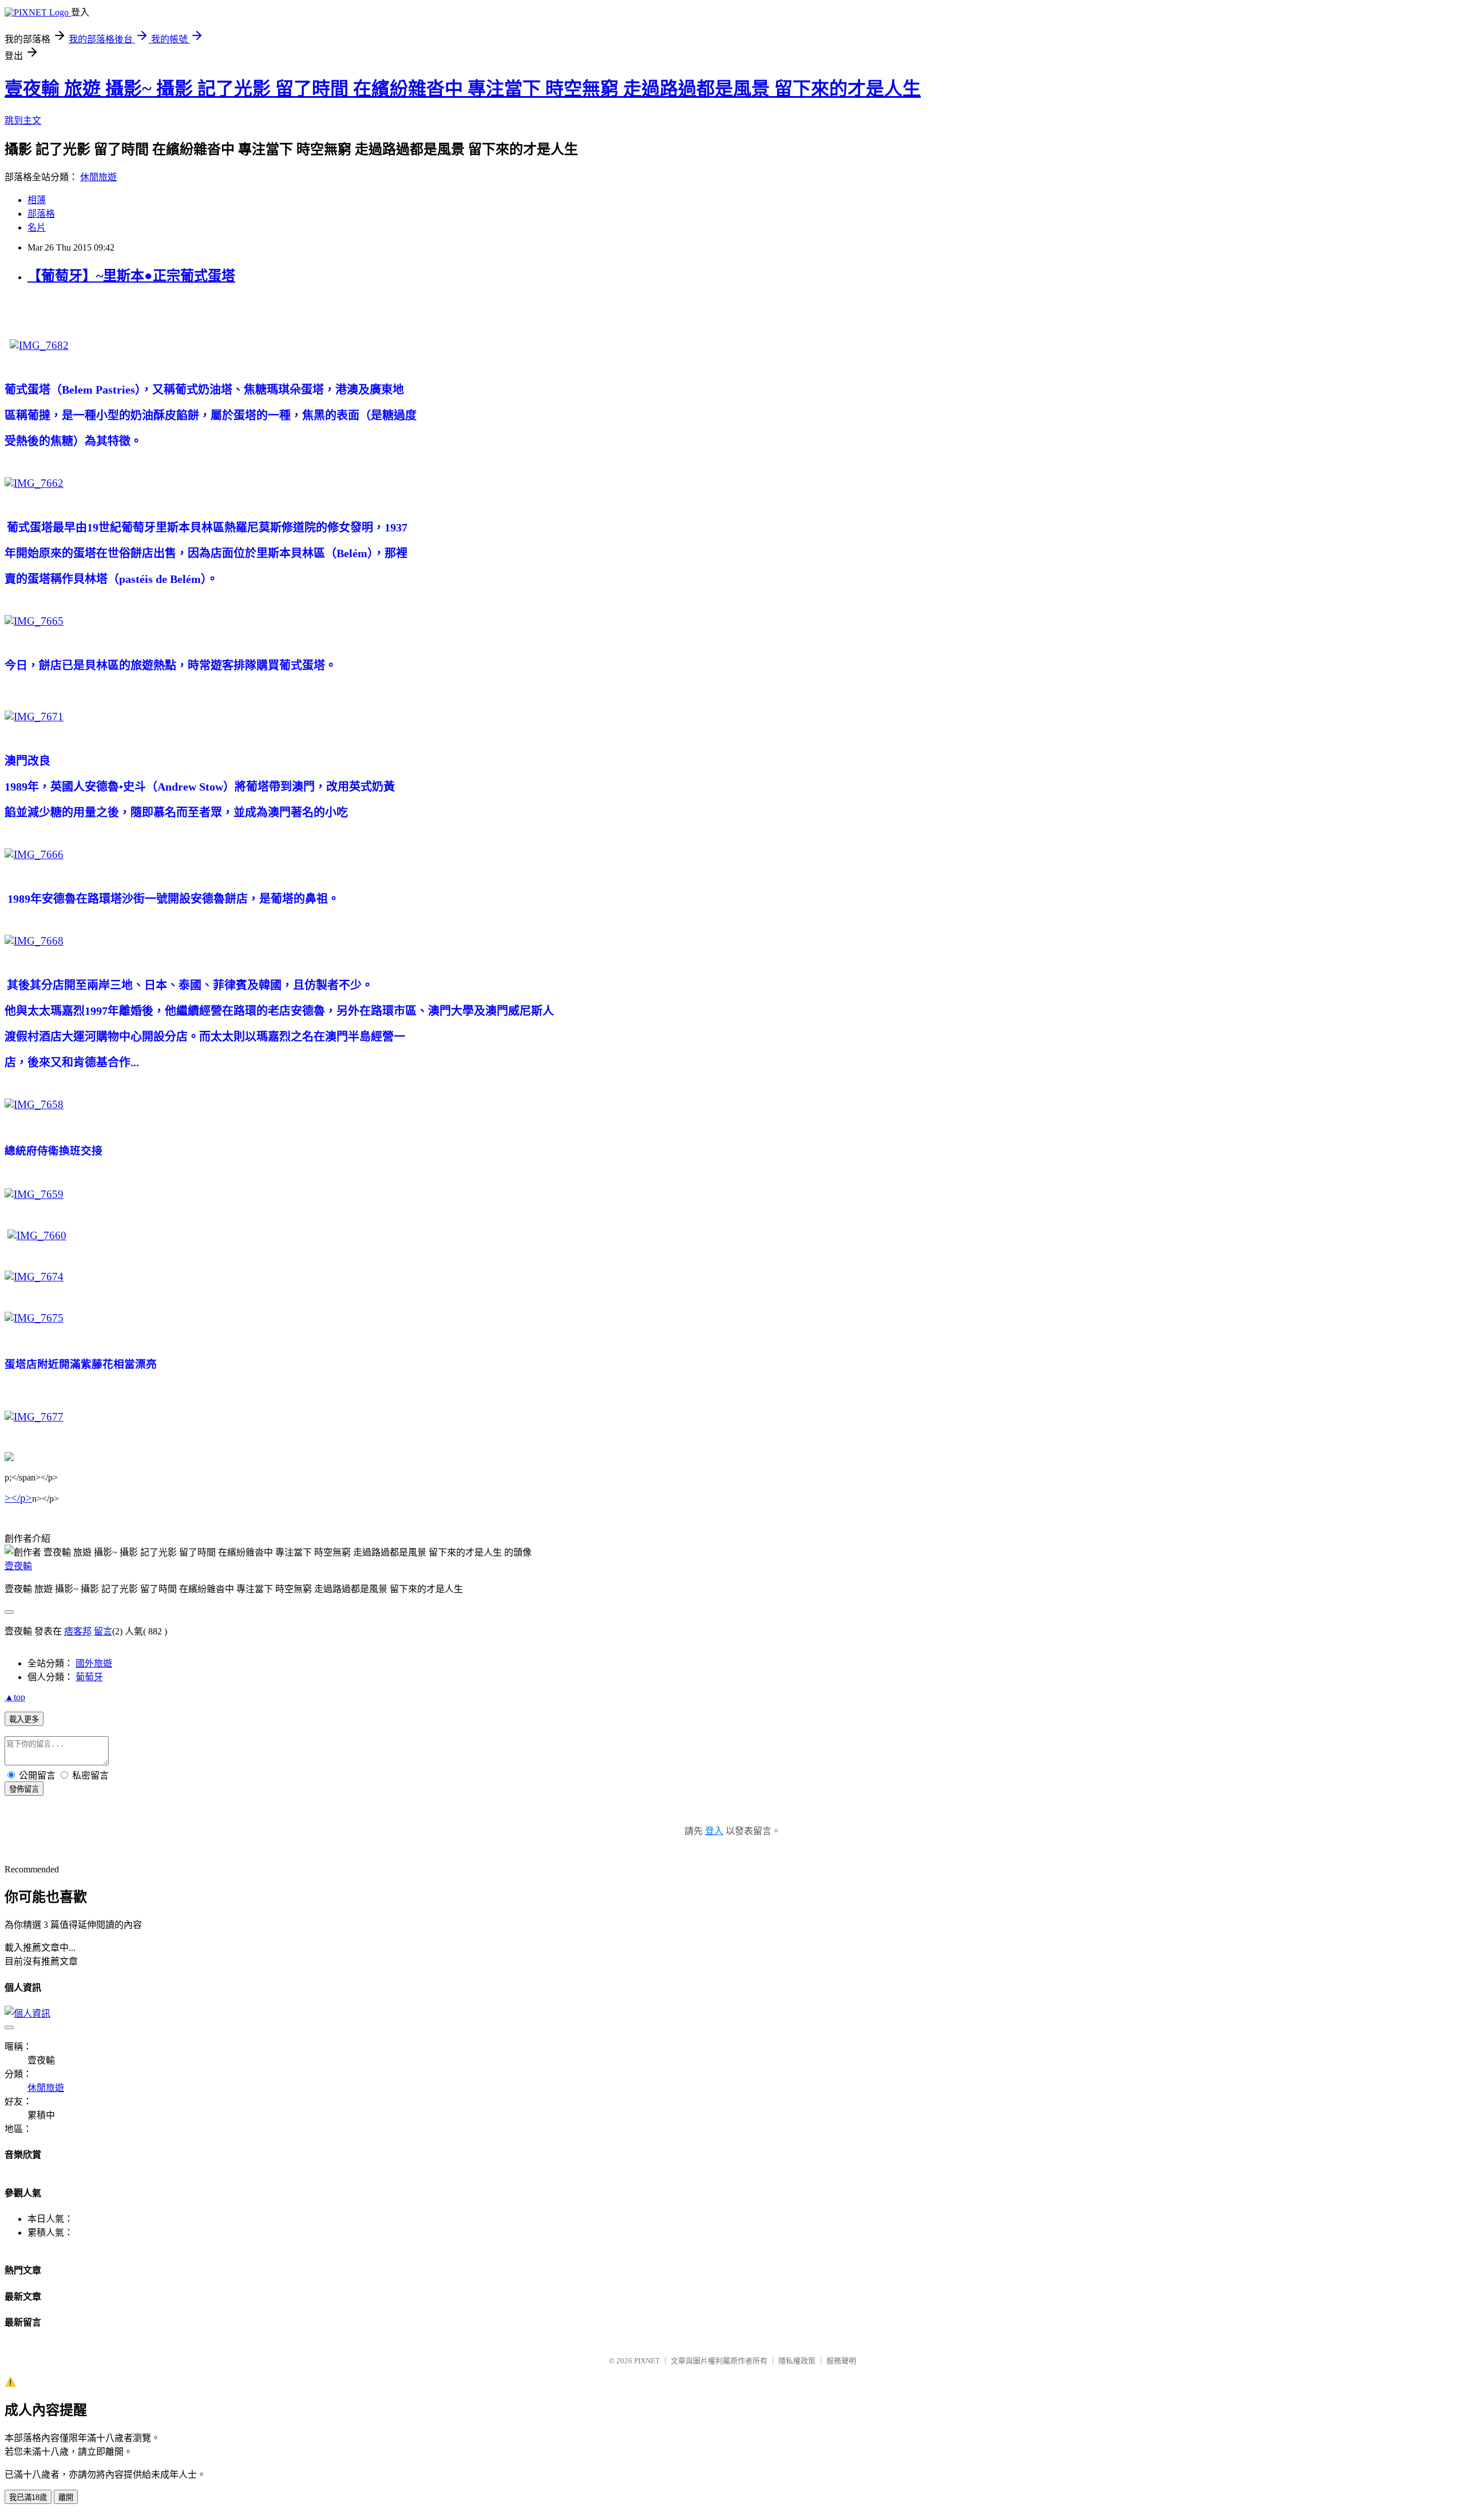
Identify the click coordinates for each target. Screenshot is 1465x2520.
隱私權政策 (797, 2361)
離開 (66, 2497)
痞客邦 (78, 1631)
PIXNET (647, 2361)
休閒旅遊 (98, 177)
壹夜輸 (18, 1566)
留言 (103, 1631)
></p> (18, 1498)
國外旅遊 (94, 1663)
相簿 (37, 200)
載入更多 (24, 1719)
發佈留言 (24, 1789)
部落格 (41, 214)
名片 (37, 227)
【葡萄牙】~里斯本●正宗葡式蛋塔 (131, 276)
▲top (15, 1697)
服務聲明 (841, 2361)
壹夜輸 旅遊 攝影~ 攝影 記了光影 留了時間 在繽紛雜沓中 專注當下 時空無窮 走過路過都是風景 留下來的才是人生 (463, 89)
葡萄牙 (89, 1677)
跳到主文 (23, 120)
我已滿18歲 (28, 2497)
